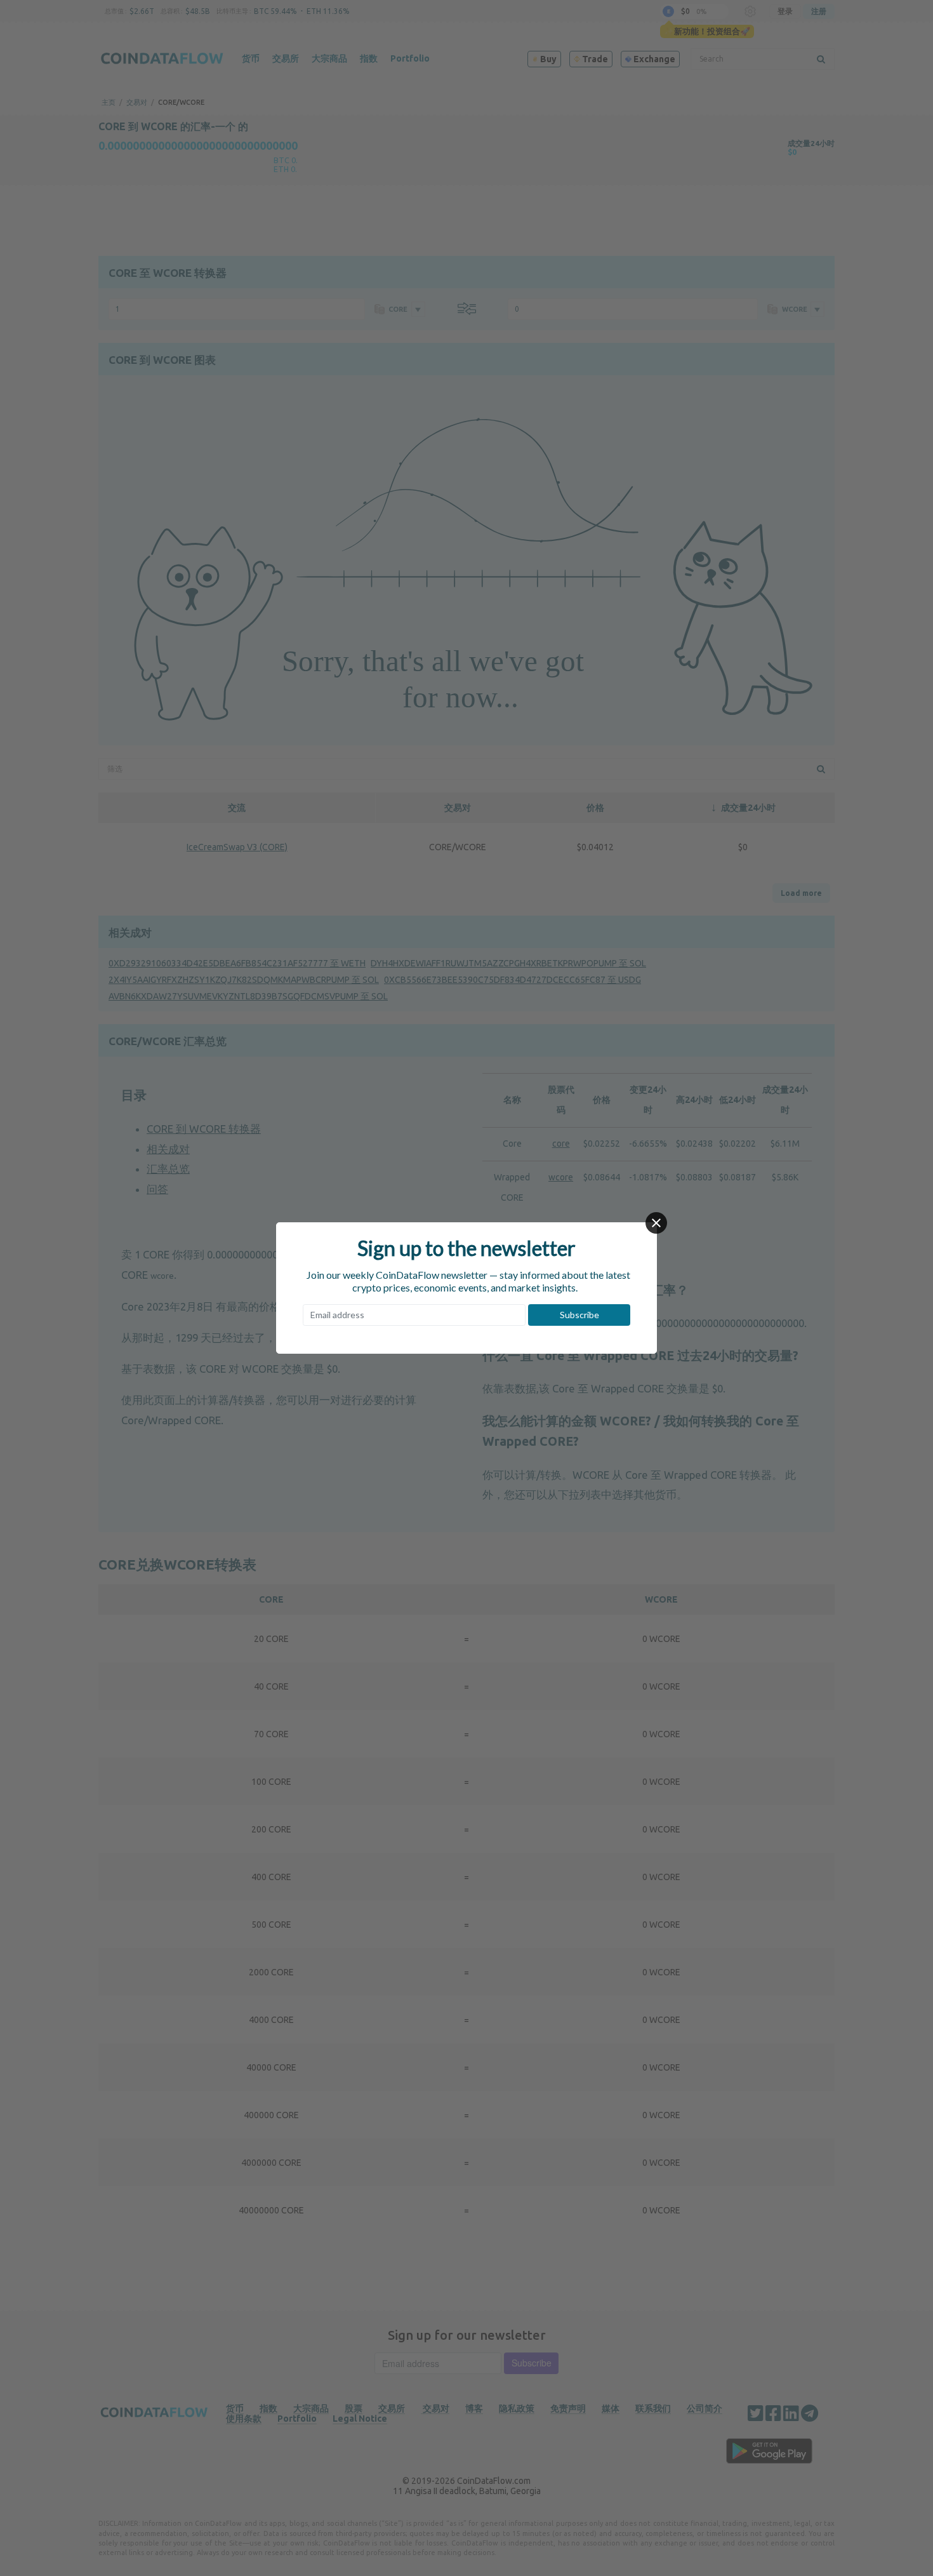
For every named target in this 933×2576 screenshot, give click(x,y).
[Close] (656, 1223)
